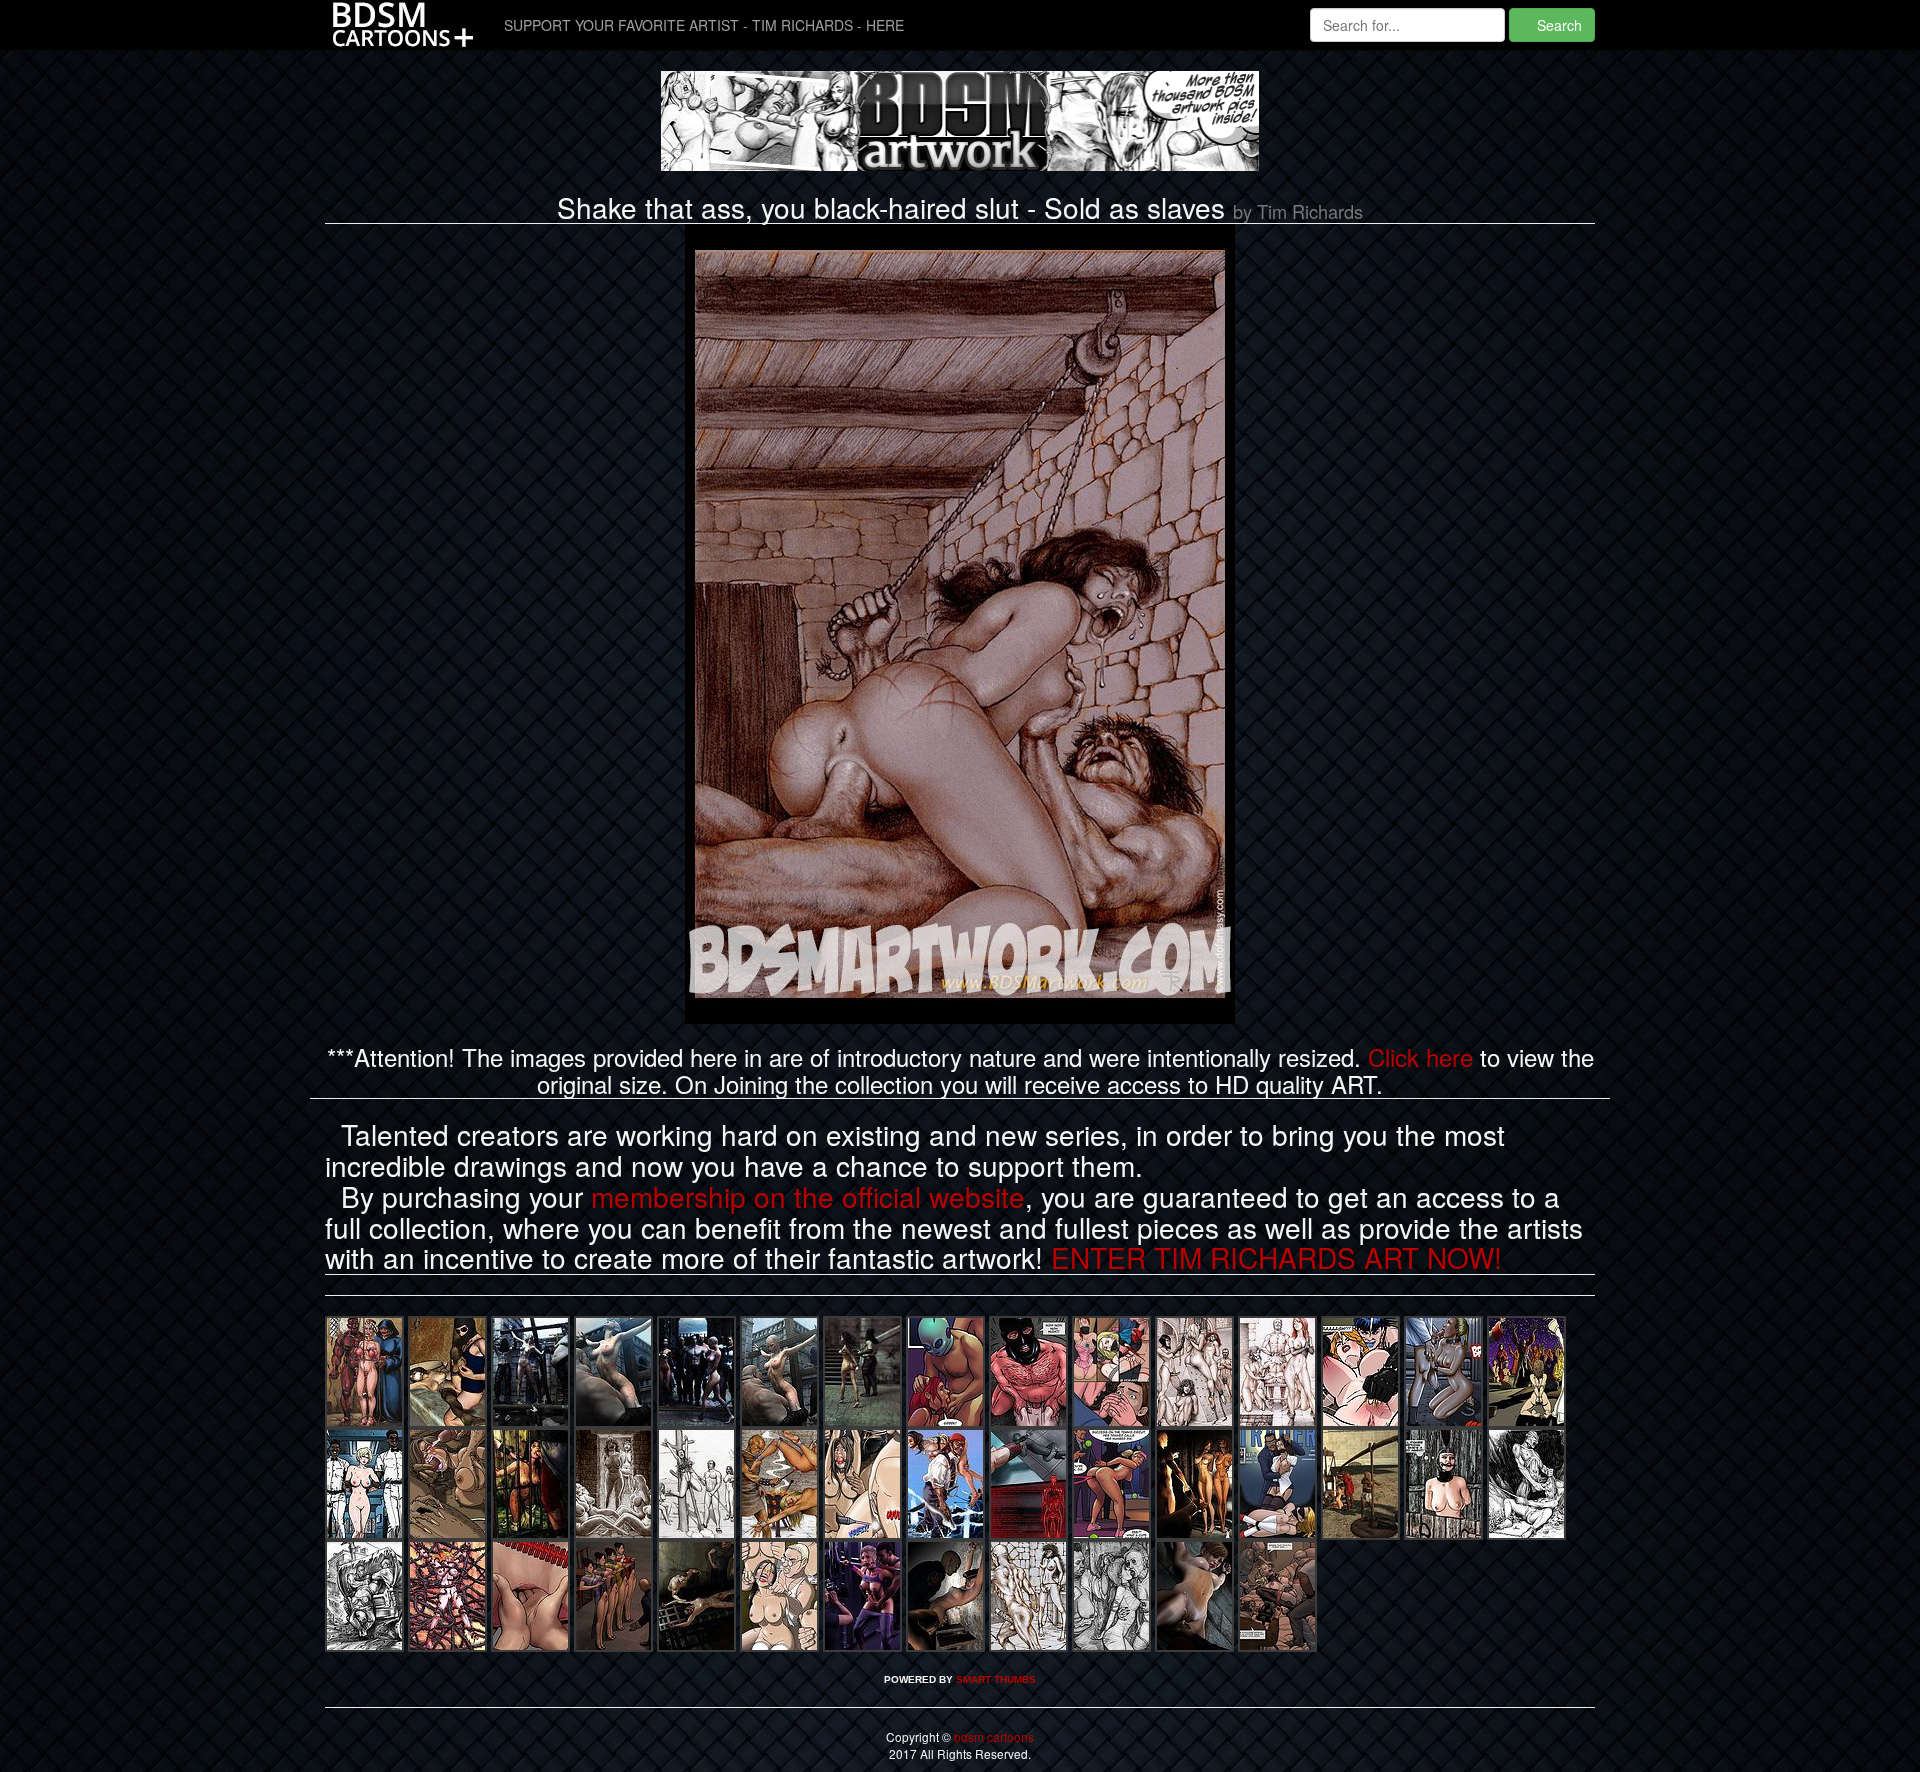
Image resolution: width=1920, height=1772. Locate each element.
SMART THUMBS (996, 1679)
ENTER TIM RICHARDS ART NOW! (1276, 1257)
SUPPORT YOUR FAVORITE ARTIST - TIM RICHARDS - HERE (704, 25)
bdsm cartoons (992, 1736)
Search (1557, 25)
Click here (1420, 1056)
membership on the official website (808, 1196)
